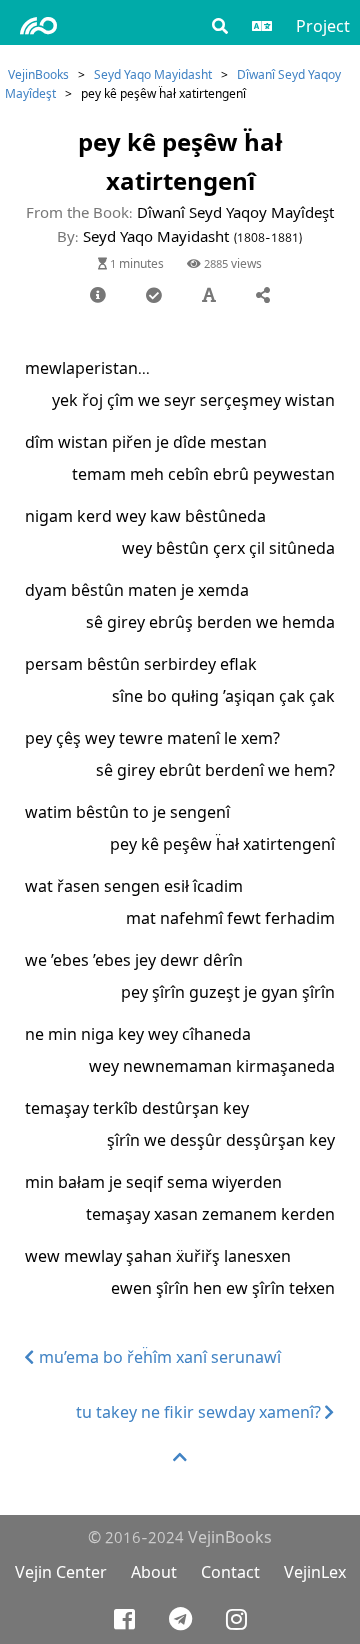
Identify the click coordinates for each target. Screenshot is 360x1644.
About (154, 1572)
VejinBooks (38, 74)
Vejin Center (61, 1572)
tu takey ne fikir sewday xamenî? (200, 1412)
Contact (230, 1572)
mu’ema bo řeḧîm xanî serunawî (158, 1357)
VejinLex (315, 1572)
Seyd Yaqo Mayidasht (153, 74)
